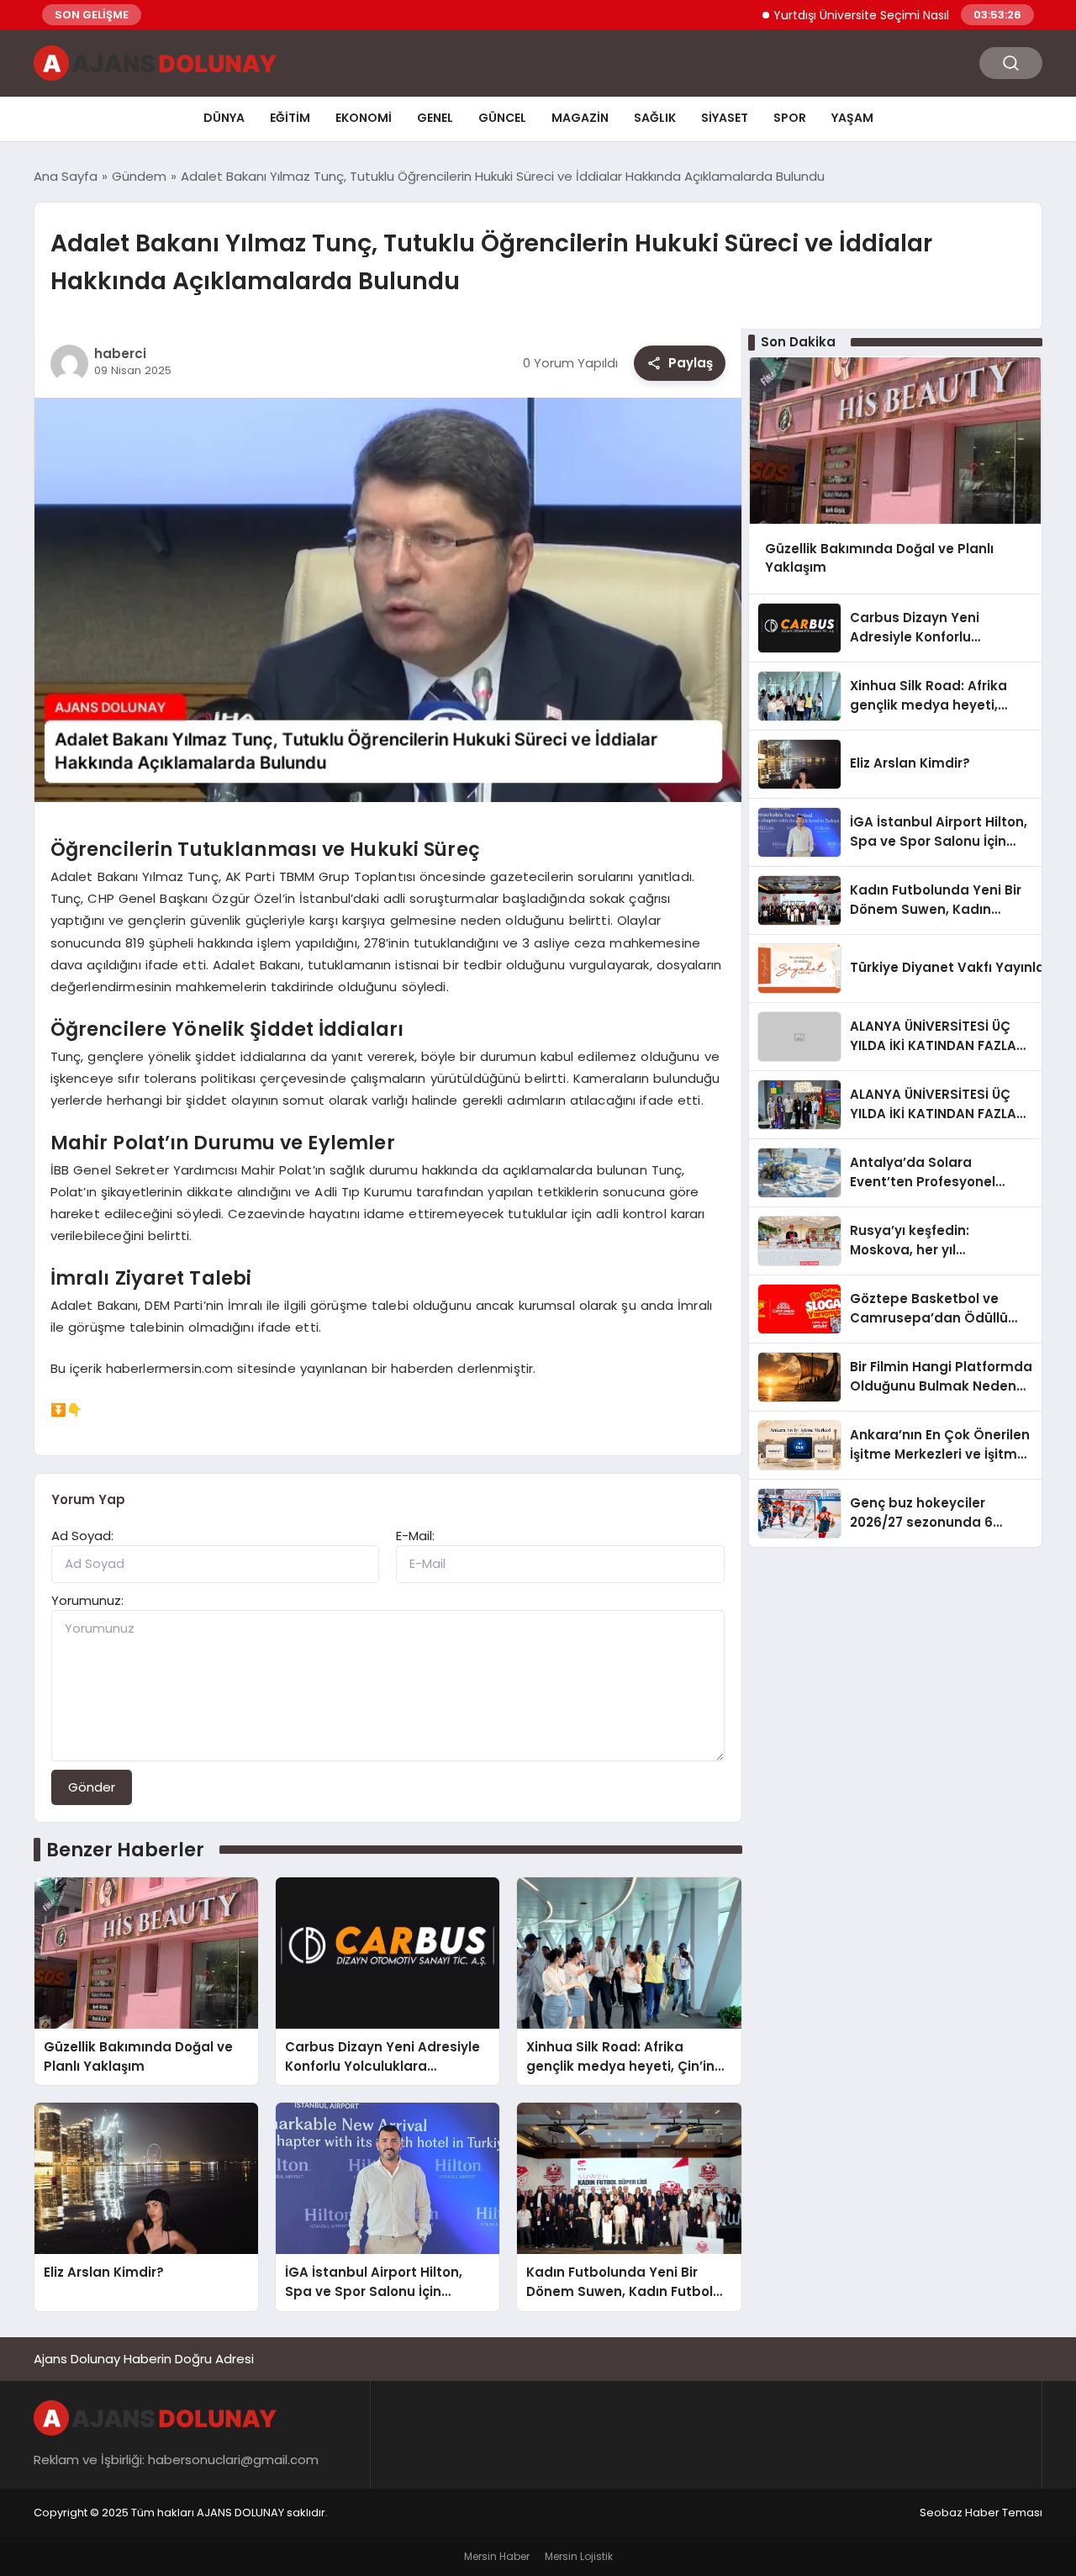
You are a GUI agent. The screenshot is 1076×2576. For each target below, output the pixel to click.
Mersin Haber (497, 2556)
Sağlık (655, 118)
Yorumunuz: (87, 1600)
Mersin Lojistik (579, 2556)
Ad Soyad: (82, 1536)
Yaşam (852, 118)
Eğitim (290, 118)
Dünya (224, 118)
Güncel (502, 118)
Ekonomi (364, 118)
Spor (790, 118)
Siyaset (725, 118)
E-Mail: (415, 1536)
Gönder (92, 1787)
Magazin (580, 118)
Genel (435, 118)
